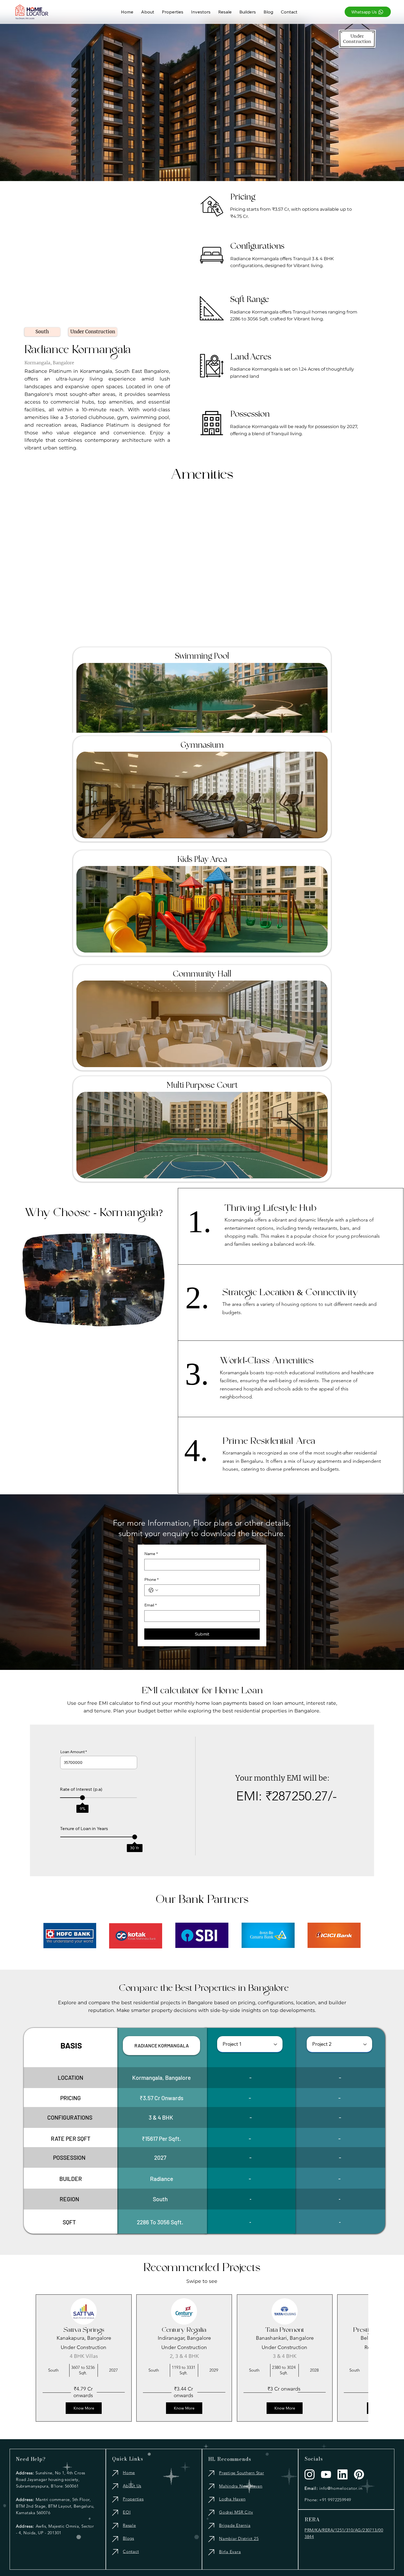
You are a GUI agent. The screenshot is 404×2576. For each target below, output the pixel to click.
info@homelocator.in (341, 2488)
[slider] (82, 1798)
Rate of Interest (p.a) (81, 1789)
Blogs (128, 2538)
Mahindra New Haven (241, 2486)
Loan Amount (72, 1752)
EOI (127, 2512)
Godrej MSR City (236, 2512)
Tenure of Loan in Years (84, 1828)
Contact (131, 2551)
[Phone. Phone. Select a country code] (153, 1590)
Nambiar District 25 (239, 2538)
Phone (151, 1580)
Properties (133, 2499)
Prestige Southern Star (242, 2473)
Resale (129, 2525)
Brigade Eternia (235, 2525)
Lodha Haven (232, 2499)
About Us (132, 2486)
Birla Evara (230, 2552)
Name (151, 1554)
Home (129, 2473)
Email (150, 1605)
